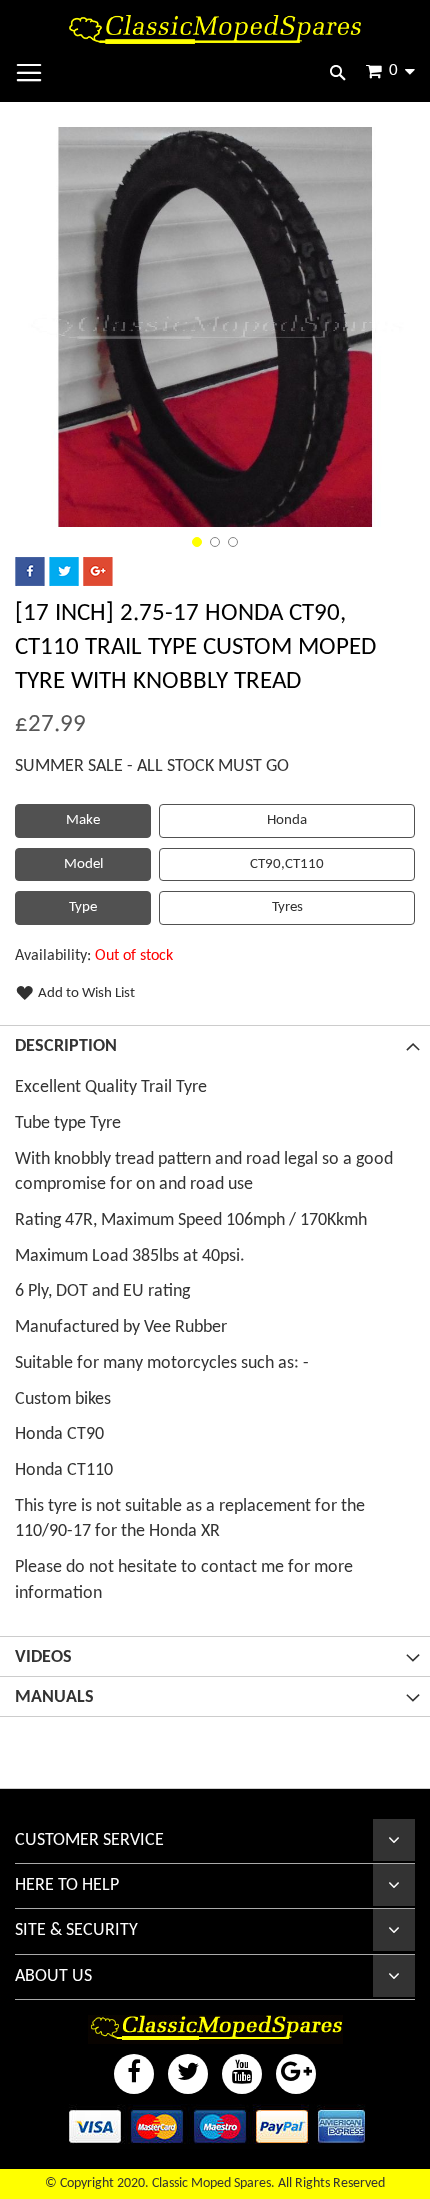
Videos (43, 1657)
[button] (197, 542)
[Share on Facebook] (30, 582)
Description (66, 1046)
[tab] (215, 1045)
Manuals (54, 1697)
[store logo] (215, 29)
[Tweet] (64, 582)
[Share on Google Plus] (98, 582)
